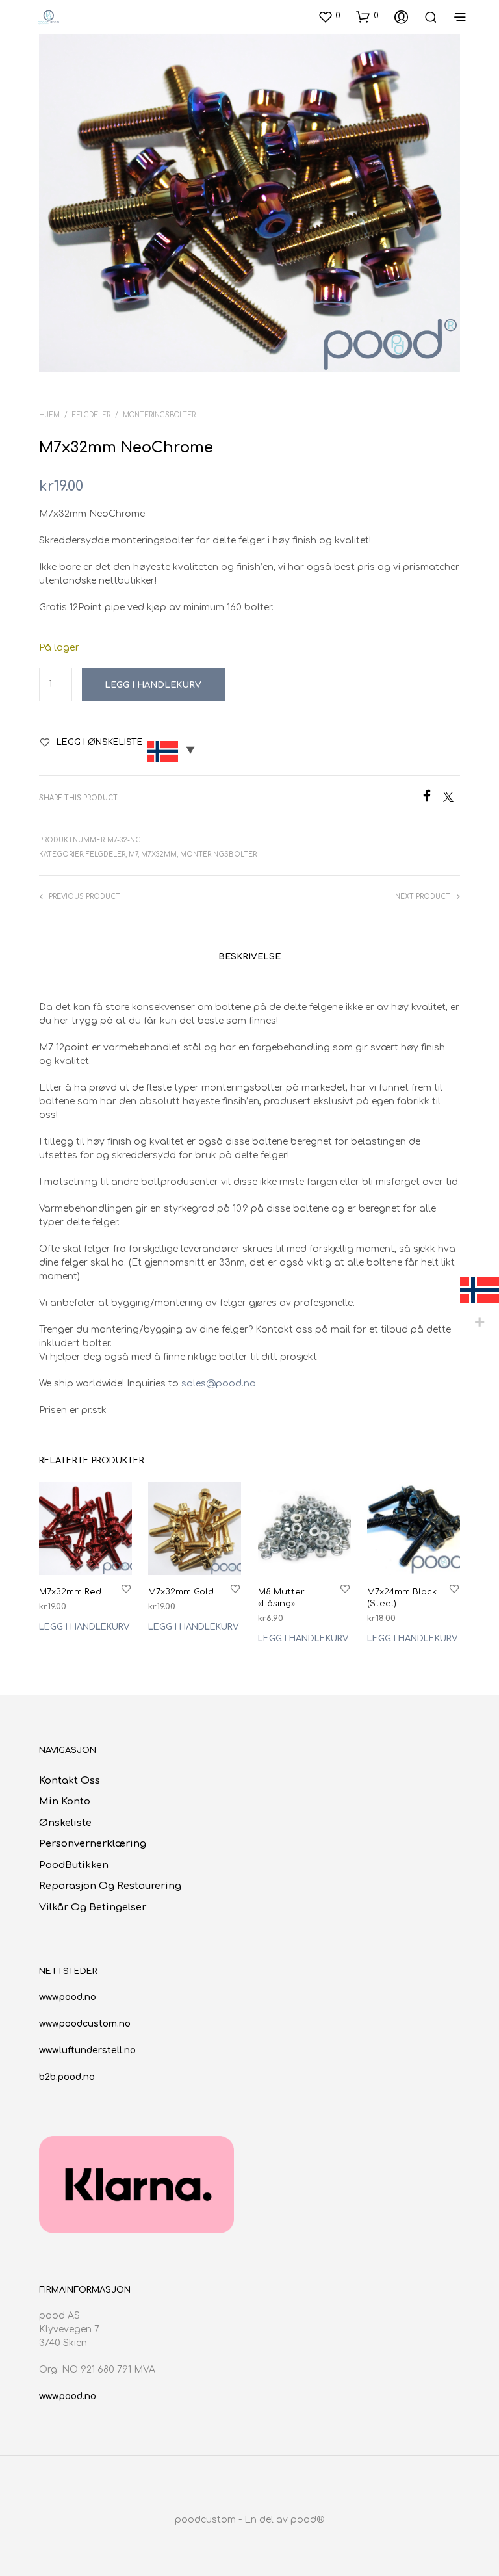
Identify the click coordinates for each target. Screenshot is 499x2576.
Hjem (49, 415)
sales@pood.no (219, 1384)
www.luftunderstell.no (87, 2050)
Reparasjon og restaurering (110, 1886)
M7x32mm (159, 854)
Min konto (65, 1802)
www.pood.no (68, 1997)
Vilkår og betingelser (93, 1907)
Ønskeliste (65, 1823)
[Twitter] (452, 799)
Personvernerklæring (93, 1844)
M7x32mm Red (70, 1592)
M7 (133, 854)
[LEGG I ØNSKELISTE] (126, 1588)
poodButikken (74, 1865)
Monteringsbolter (159, 415)
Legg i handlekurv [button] (84, 1627)
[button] (329, 16)
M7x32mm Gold (181, 1592)
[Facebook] (432, 799)
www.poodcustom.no (85, 2024)
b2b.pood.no (67, 2077)
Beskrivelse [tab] (249, 957)
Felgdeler (91, 415)
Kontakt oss (70, 1781)
